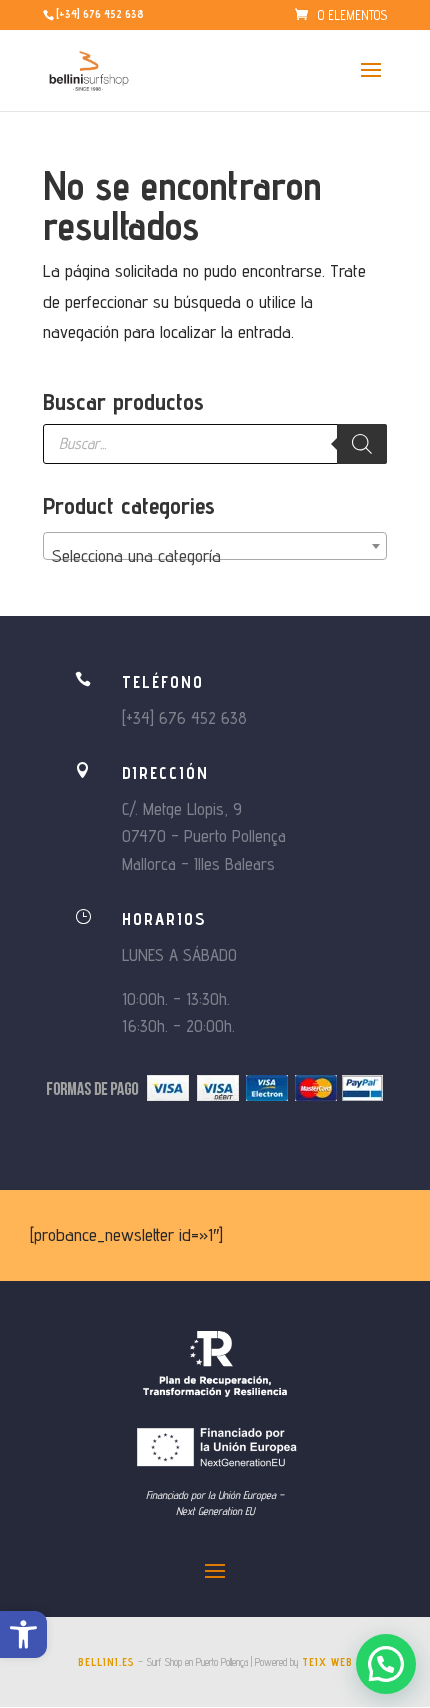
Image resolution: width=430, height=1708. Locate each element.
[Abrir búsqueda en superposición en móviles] (215, 444)
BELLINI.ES (106, 1662)
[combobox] (215, 546)
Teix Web (327, 1662)
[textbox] (215, 556)
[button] (23, 1634)
